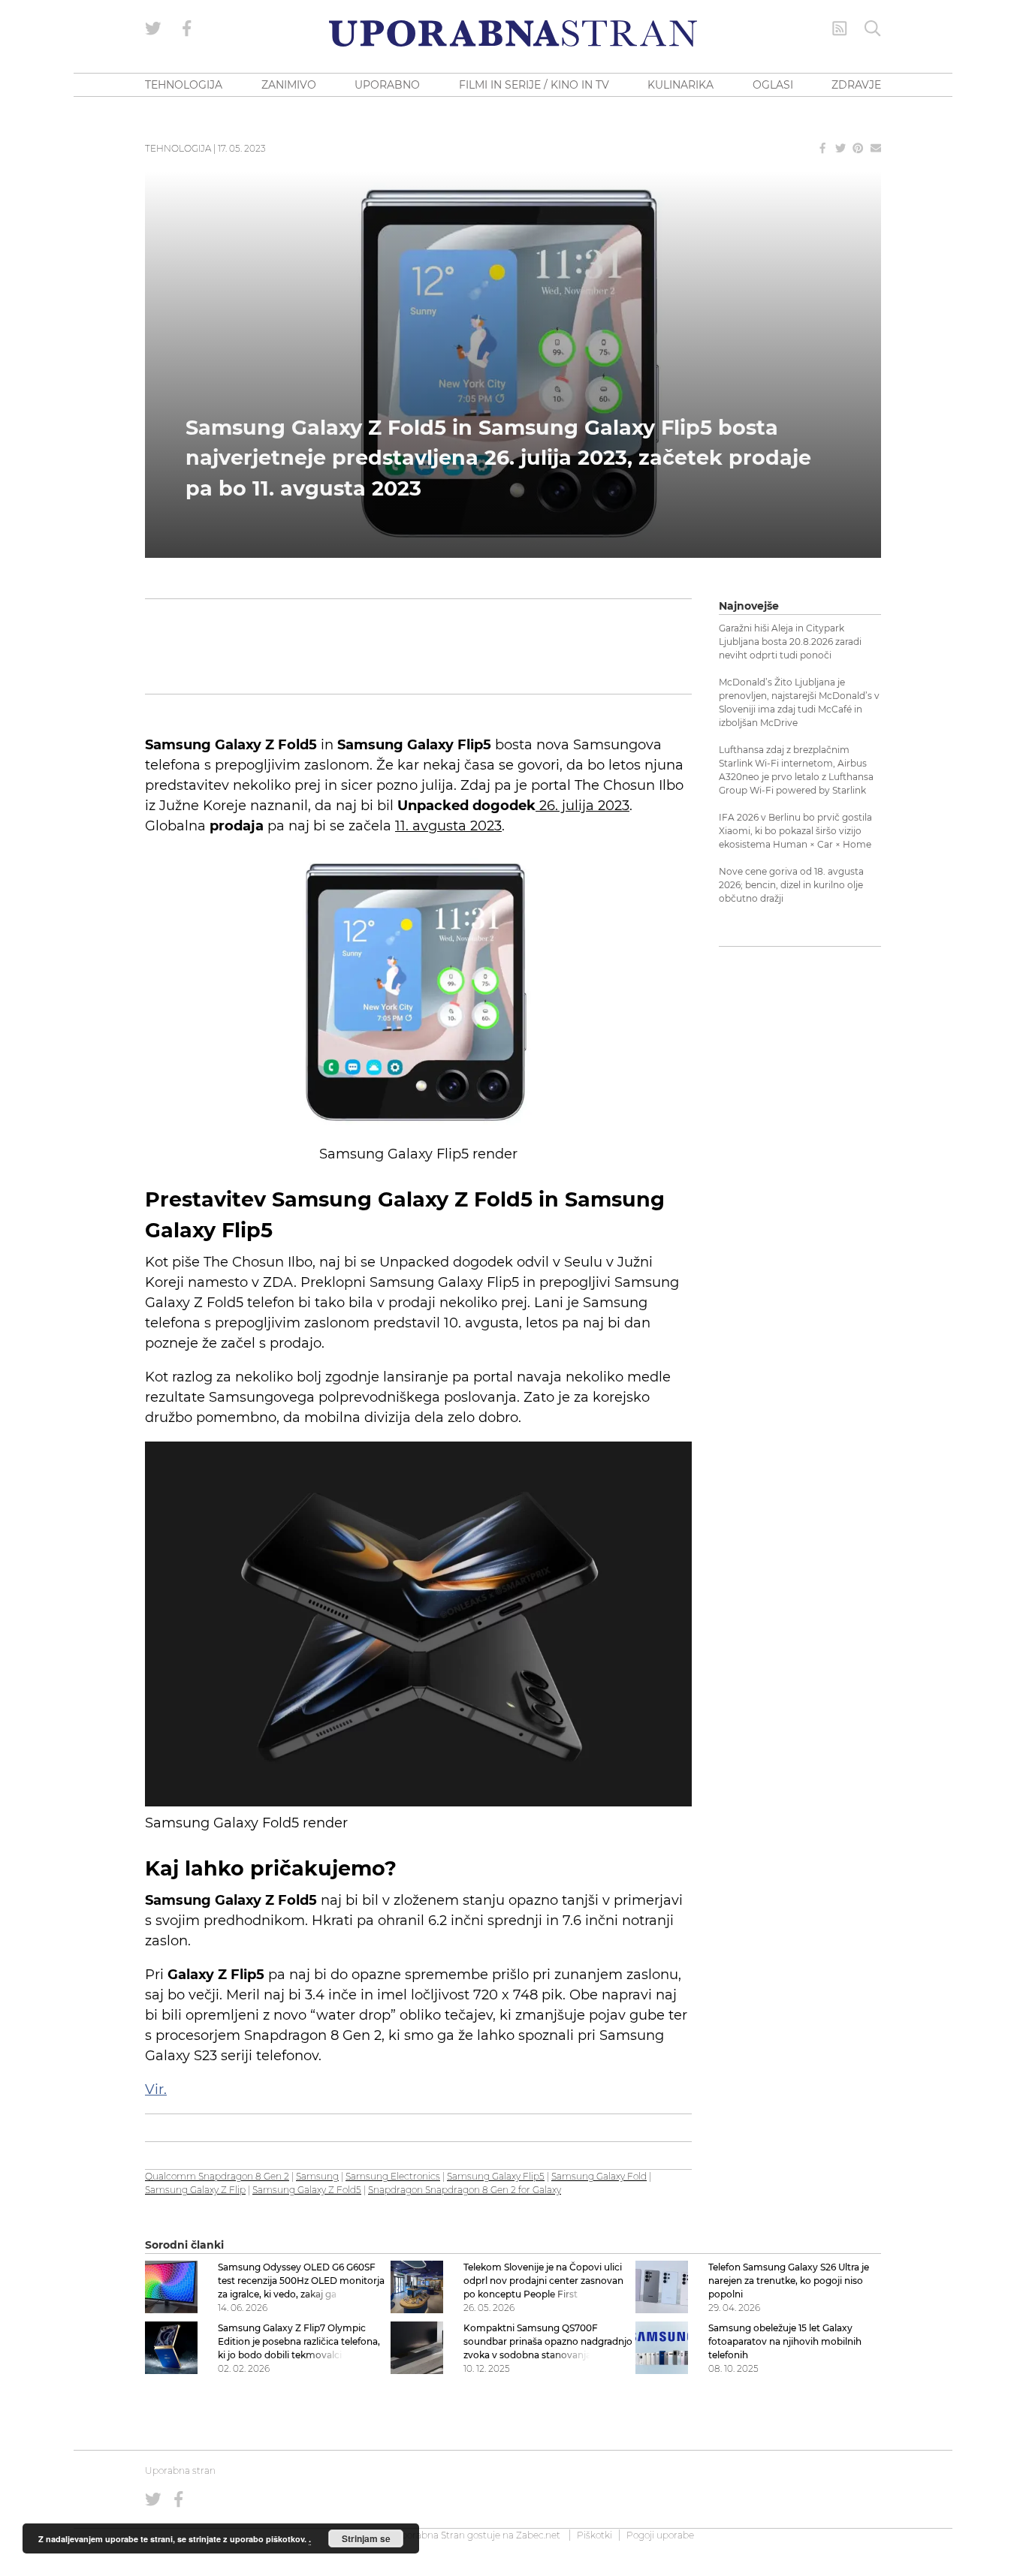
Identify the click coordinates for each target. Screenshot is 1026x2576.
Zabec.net (538, 2535)
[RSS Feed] (840, 29)
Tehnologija (178, 148)
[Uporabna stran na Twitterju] (153, 29)
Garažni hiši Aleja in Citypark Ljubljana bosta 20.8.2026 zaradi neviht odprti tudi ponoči (790, 642)
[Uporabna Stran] (513, 33)
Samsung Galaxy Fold (599, 2176)
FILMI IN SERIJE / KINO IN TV (534, 85)
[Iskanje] (873, 29)
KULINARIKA (680, 85)
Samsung (317, 2176)
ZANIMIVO (289, 85)
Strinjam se (366, 2538)
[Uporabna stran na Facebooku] (187, 29)
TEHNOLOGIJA (184, 85)
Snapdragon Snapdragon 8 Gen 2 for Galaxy (465, 2190)
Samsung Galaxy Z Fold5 (307, 2190)
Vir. (156, 2089)
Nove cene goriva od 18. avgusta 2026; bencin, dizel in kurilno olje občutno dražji (791, 885)
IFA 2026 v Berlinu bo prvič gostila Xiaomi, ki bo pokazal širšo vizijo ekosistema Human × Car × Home (795, 831)
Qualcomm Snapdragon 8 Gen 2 (217, 2176)
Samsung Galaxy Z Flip (195, 2190)
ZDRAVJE (856, 85)
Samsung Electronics (393, 2176)
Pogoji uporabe (660, 2535)
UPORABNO (387, 85)
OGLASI (773, 85)
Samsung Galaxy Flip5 (496, 2176)
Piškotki (594, 2535)
